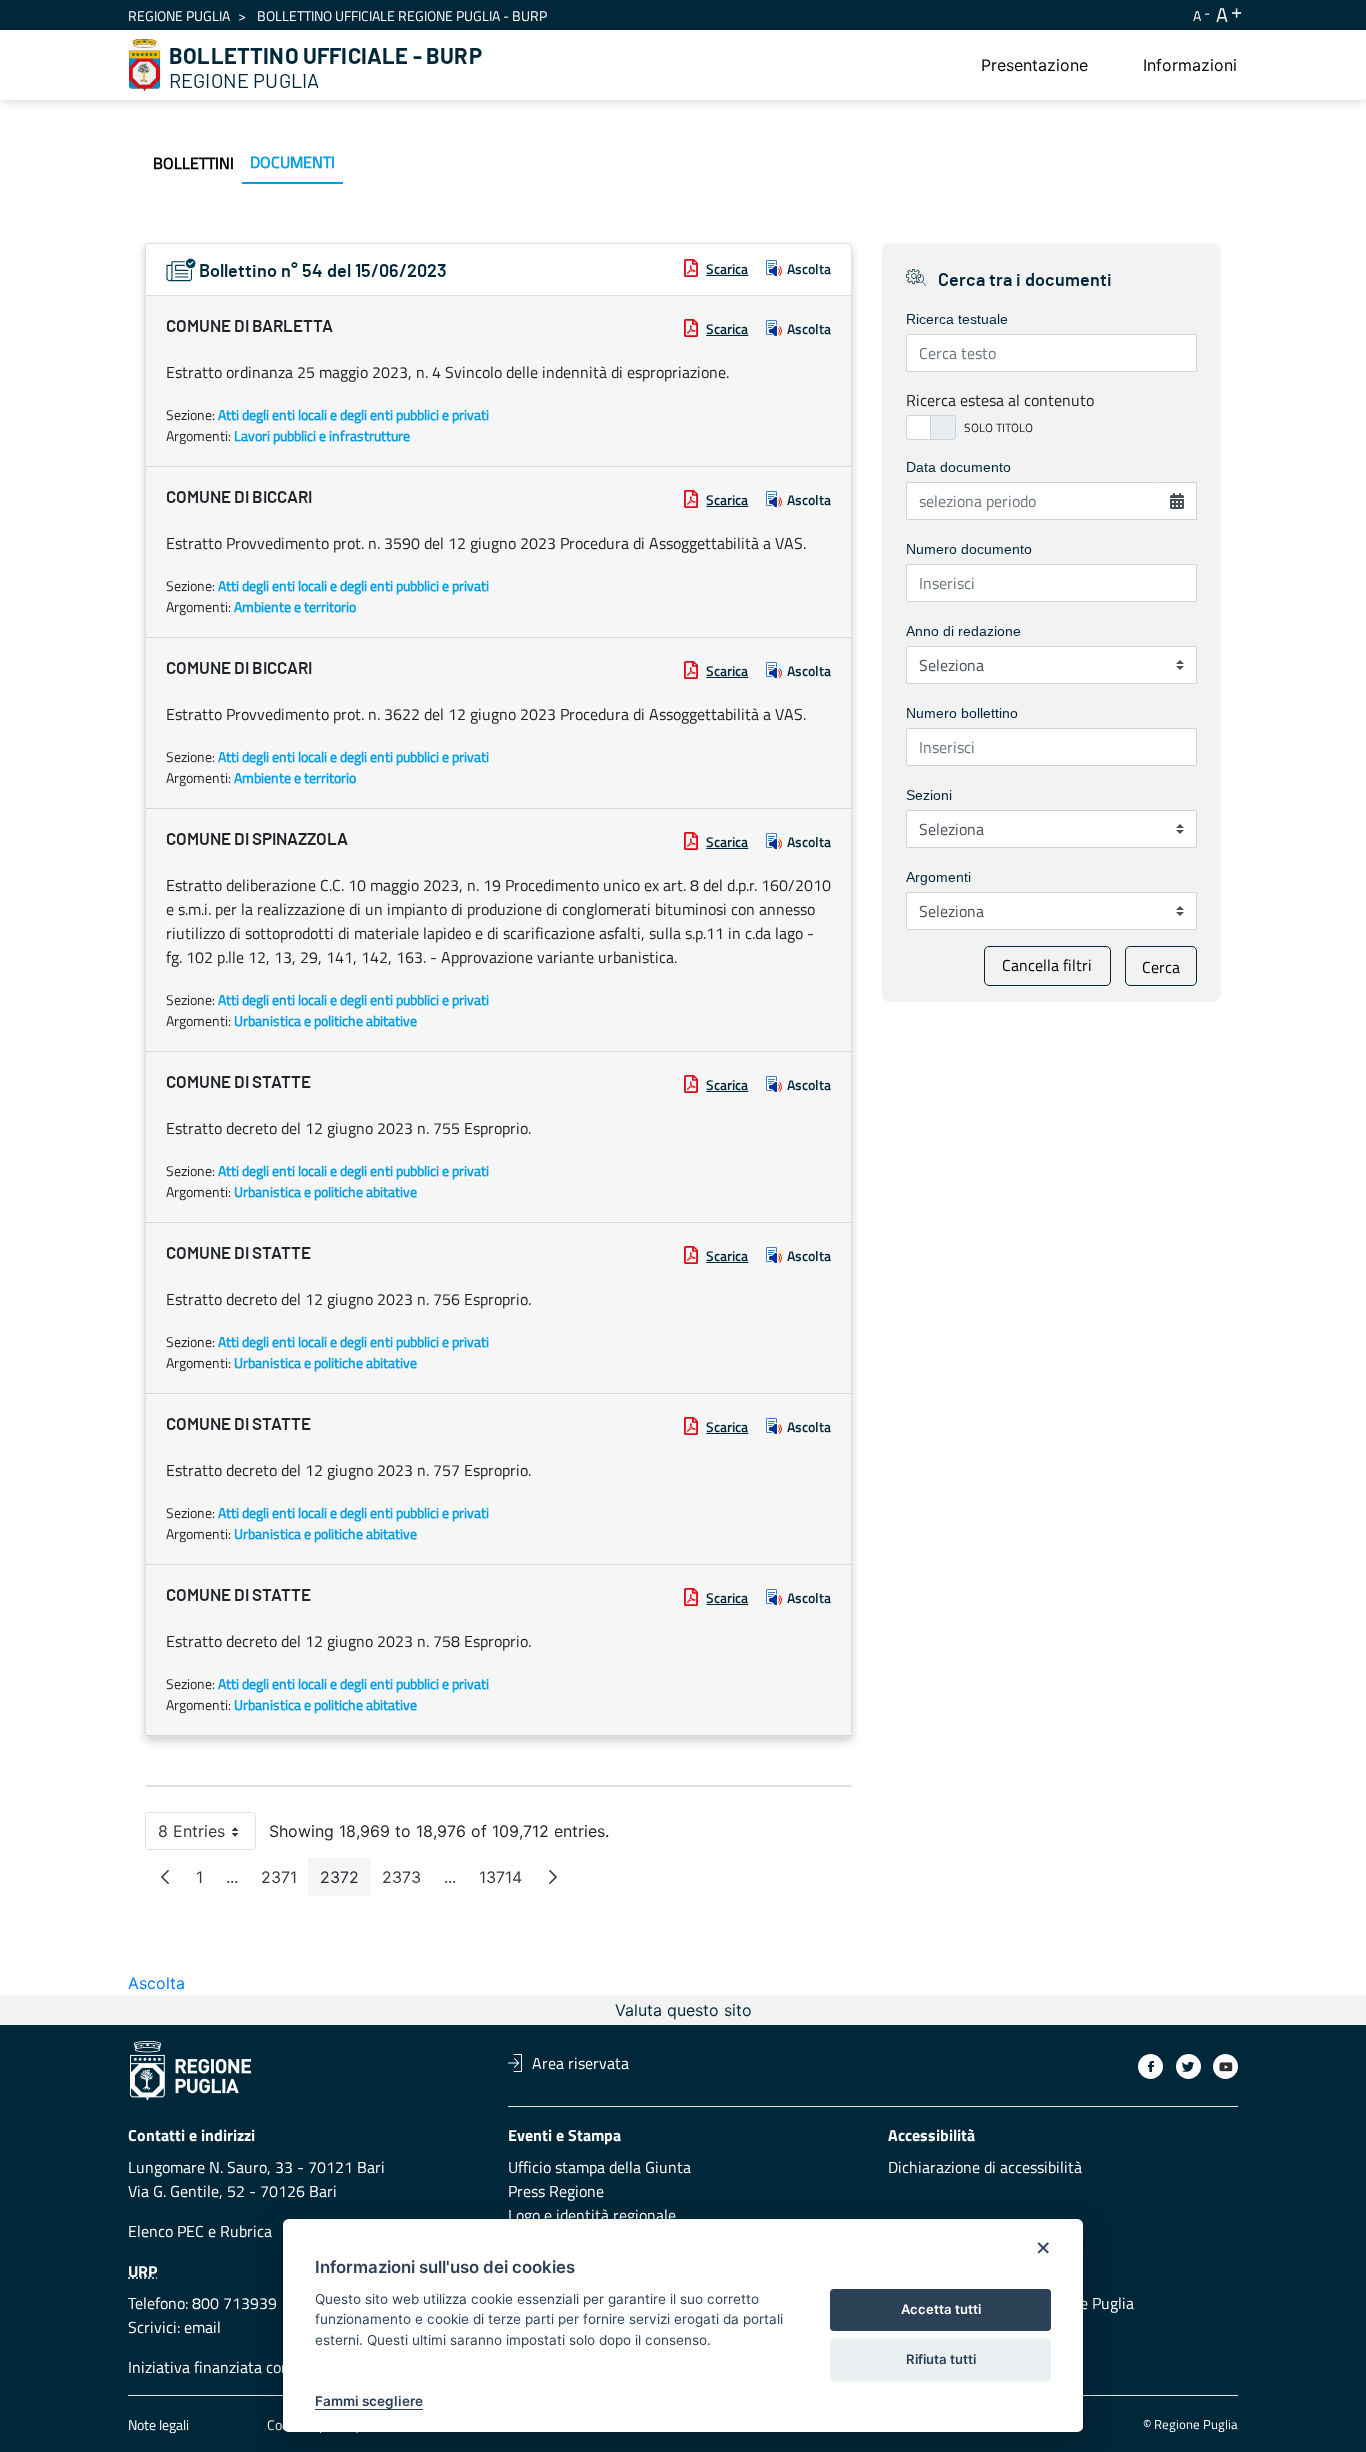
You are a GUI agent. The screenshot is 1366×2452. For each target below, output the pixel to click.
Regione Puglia (179, 15)
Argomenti (938, 877)
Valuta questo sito (683, 2010)
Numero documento (969, 549)
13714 (506, 1881)
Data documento (958, 467)
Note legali (158, 2424)
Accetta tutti (941, 2309)
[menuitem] (1034, 65)
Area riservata (580, 2063)
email (202, 2327)
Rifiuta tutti (941, 2359)
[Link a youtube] (1225, 2066)
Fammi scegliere (369, 2401)
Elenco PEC (166, 2231)
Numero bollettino (962, 713)
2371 (285, 1881)
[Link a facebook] (1150, 2066)
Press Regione (556, 2191)
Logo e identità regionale (592, 2215)
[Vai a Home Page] (145, 65)
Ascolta (809, 268)
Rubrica (246, 2231)
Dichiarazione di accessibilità (985, 2167)
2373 (407, 1881)
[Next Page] (553, 1877)
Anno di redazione (963, 631)
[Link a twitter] (1188, 2066)
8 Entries (207, 1835)
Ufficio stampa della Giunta (599, 2167)
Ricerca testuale (957, 319)
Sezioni (929, 795)
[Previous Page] (165, 1877)
